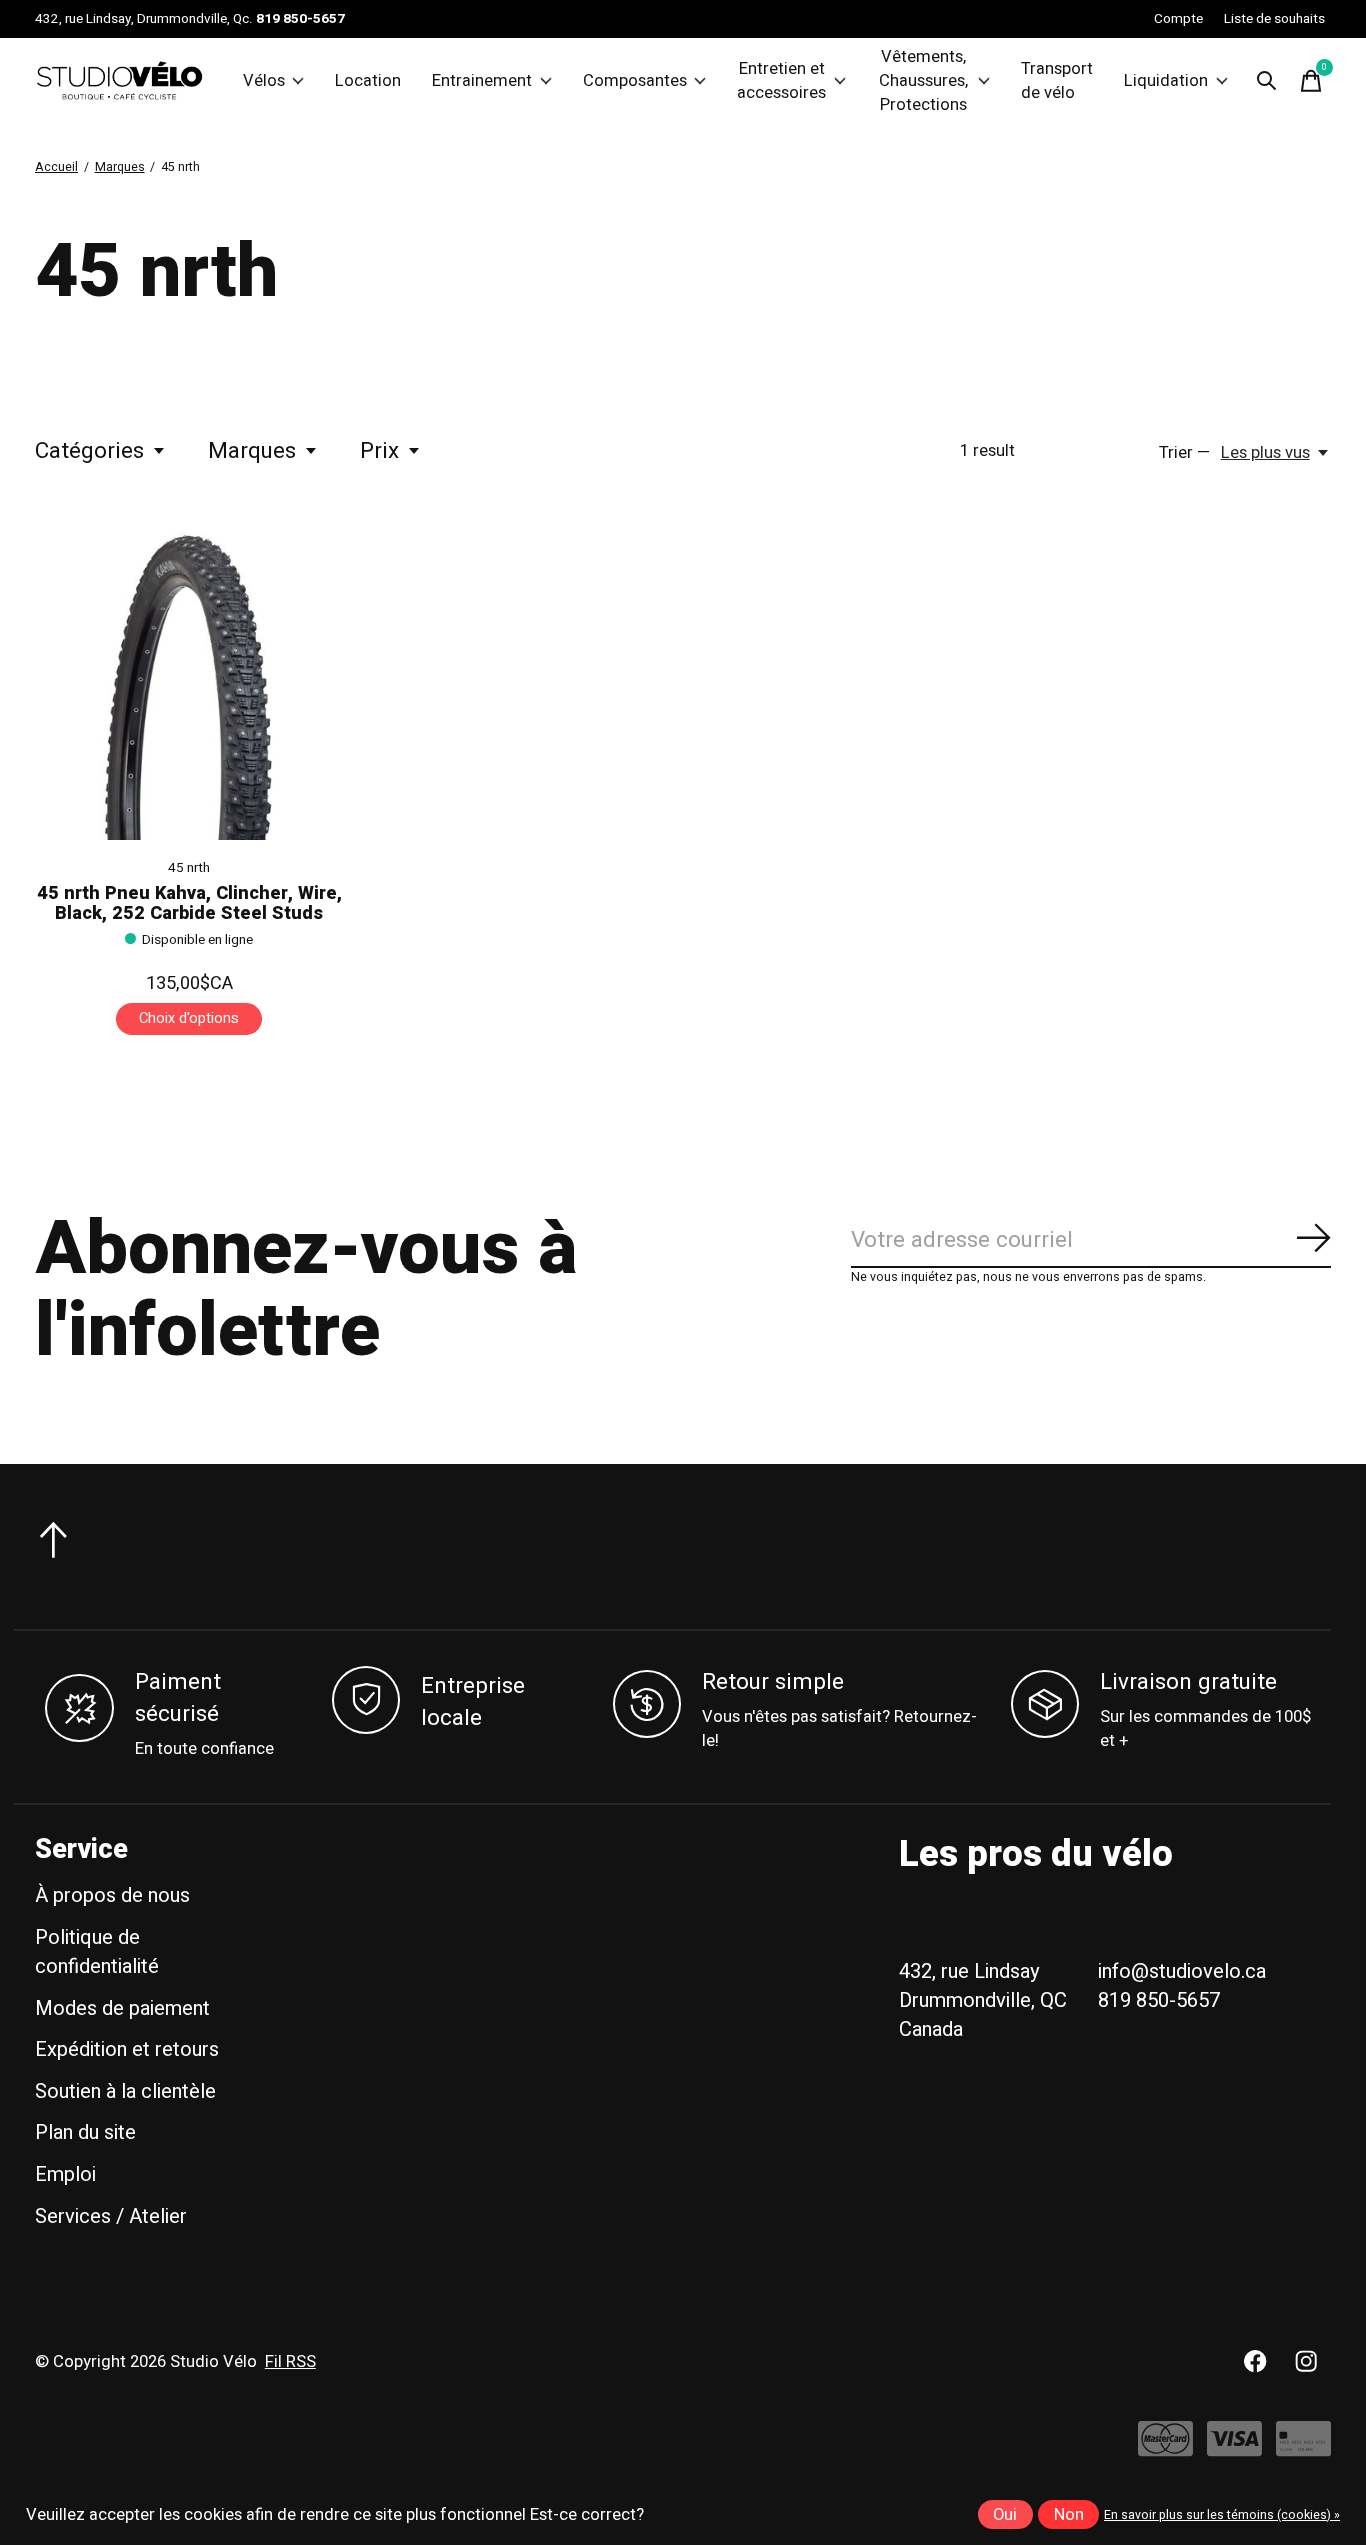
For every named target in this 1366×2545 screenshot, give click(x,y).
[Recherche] (1267, 81)
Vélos (264, 81)
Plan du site (85, 2132)
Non (1069, 2515)
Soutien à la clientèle (125, 2091)
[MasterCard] (1165, 2448)
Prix (379, 451)
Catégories (89, 451)
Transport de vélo (1057, 81)
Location (368, 81)
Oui (1005, 2515)
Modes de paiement (122, 2008)
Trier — (1184, 453)
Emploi (65, 2174)
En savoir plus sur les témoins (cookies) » (1222, 2515)
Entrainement (482, 81)
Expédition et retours (127, 2049)
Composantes (635, 81)
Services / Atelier (111, 2216)
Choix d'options (189, 1018)
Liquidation (1166, 81)
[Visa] (1234, 2448)
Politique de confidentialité (97, 1952)
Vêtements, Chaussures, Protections (923, 81)
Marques (252, 451)
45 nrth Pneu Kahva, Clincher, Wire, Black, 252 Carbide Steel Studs (189, 903)
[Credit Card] (1303, 2448)
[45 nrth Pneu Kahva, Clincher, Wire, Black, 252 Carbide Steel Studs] (189, 686)
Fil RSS (290, 2362)
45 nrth (189, 868)
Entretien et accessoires (781, 81)
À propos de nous (112, 1895)
